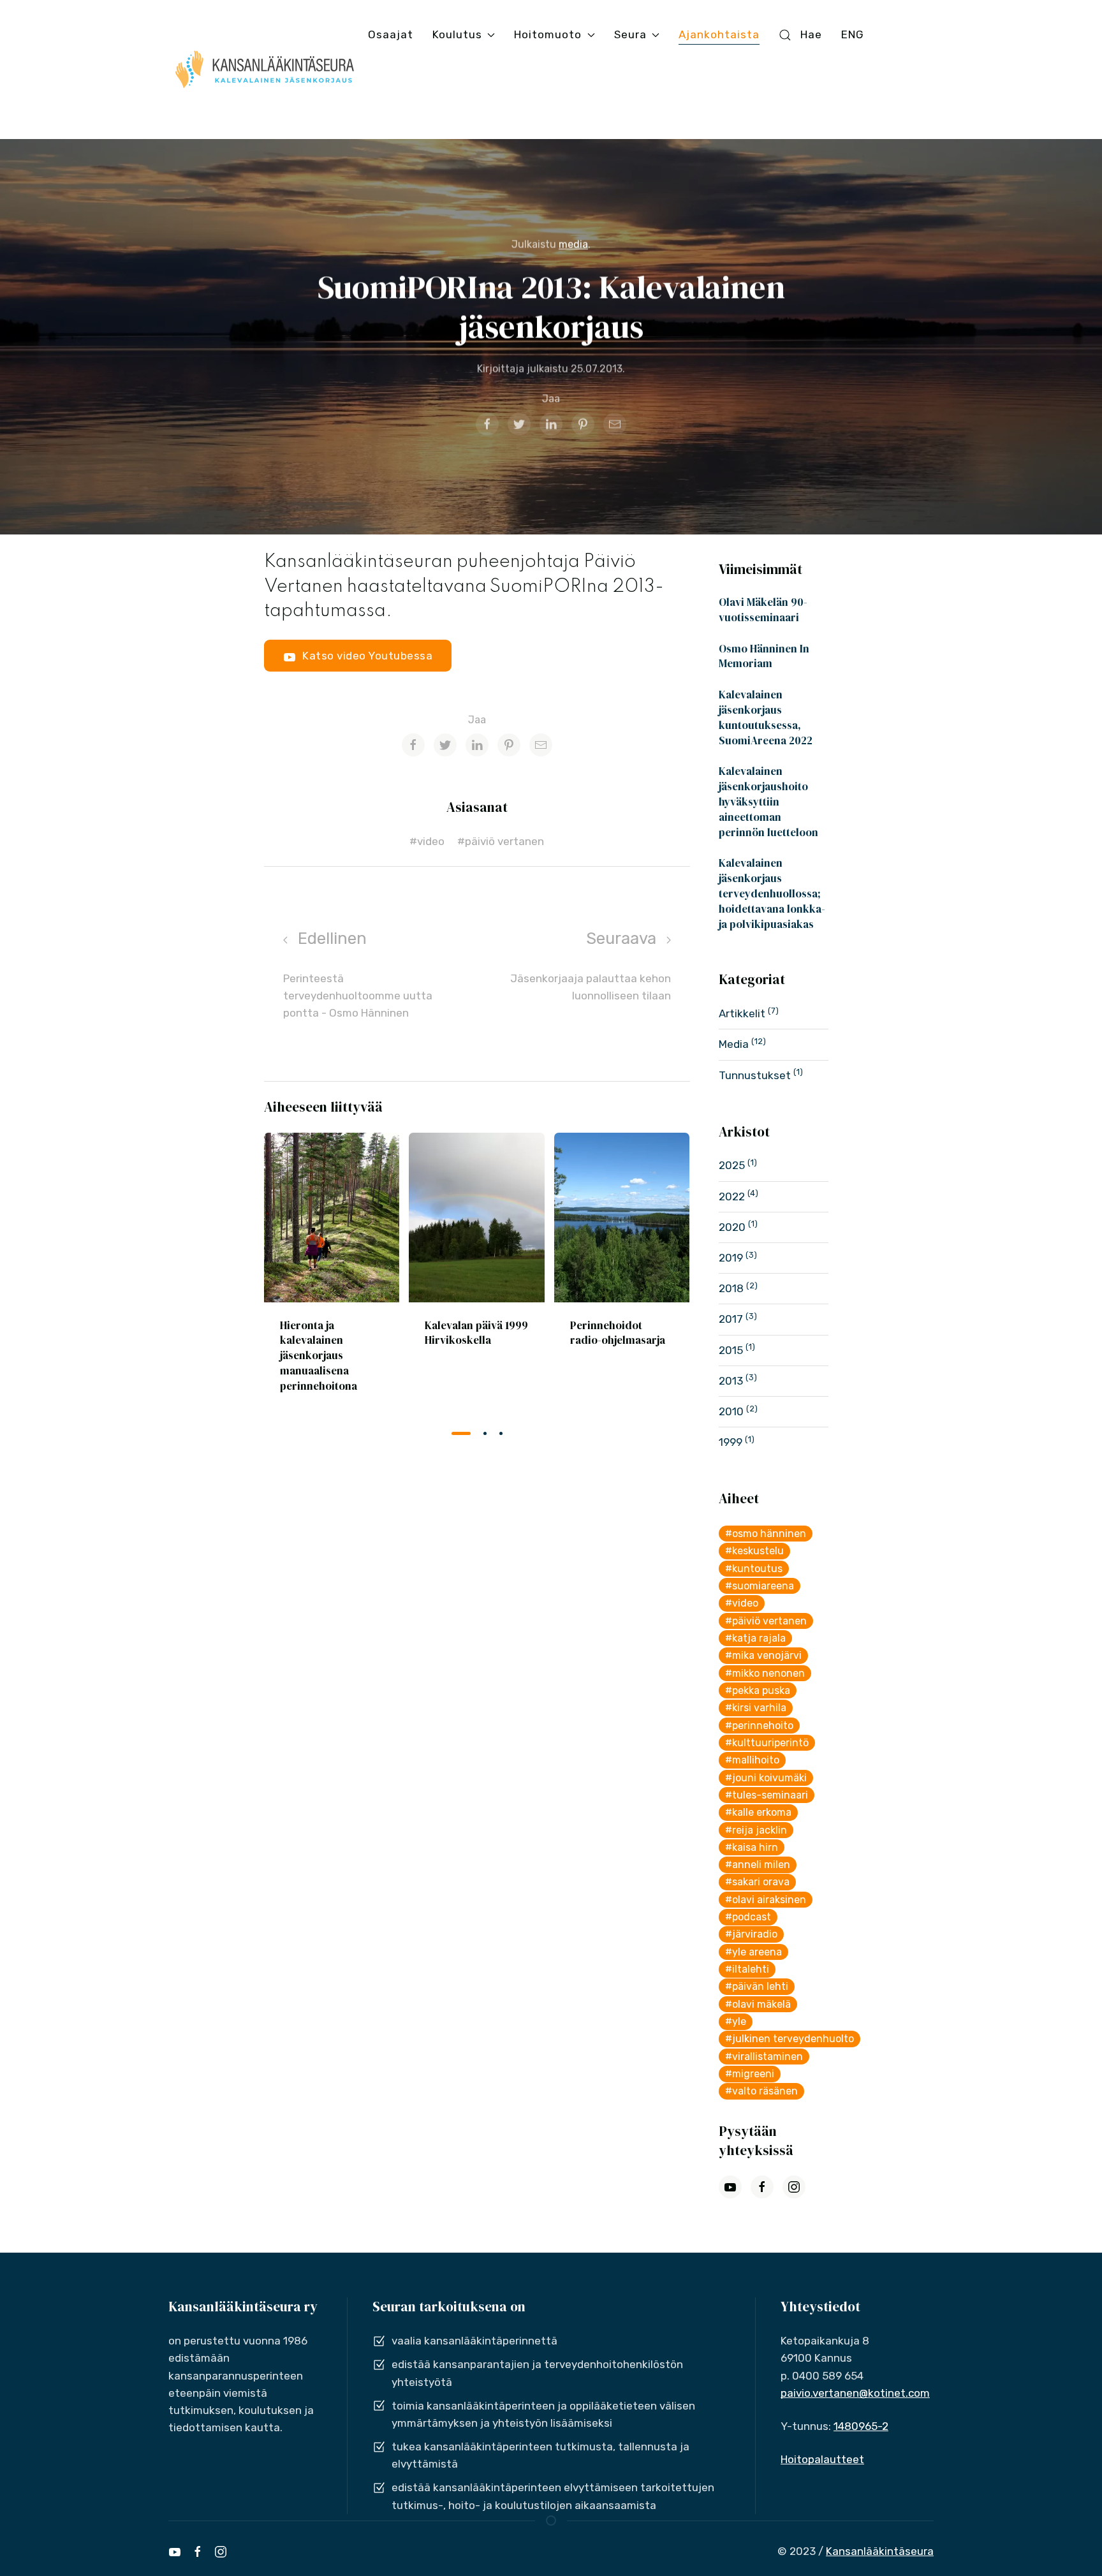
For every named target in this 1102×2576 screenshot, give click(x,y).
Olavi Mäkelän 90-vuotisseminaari (763, 610)
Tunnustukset (756, 1075)
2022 (733, 1196)
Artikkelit (743, 1013)
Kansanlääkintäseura (880, 2551)
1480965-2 (861, 2426)
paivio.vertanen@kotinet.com (855, 2393)
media (573, 245)
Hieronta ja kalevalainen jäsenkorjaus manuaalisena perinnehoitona (319, 1355)
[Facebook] (198, 2552)
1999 (732, 1442)
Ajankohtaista (719, 34)
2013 (732, 1381)
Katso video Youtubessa (367, 656)
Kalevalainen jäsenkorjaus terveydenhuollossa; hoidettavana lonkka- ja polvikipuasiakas (772, 893)
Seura (630, 34)
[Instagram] (221, 2552)
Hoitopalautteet (822, 2459)
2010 (732, 1411)
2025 (733, 1165)
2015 (732, 1350)
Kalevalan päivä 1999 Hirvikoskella (476, 1332)
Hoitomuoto (548, 34)
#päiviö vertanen (501, 841)
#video (427, 841)
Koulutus (457, 34)
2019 (732, 1258)
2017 (732, 1319)
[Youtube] (175, 2552)
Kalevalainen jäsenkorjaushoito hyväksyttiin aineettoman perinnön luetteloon (768, 801)
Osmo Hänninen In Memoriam (764, 656)
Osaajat (391, 34)
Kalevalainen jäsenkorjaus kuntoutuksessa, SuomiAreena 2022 (766, 717)
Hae (811, 34)
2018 (732, 1288)
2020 (733, 1227)
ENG (853, 34)
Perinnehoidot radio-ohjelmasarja (618, 1332)
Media (735, 1044)
